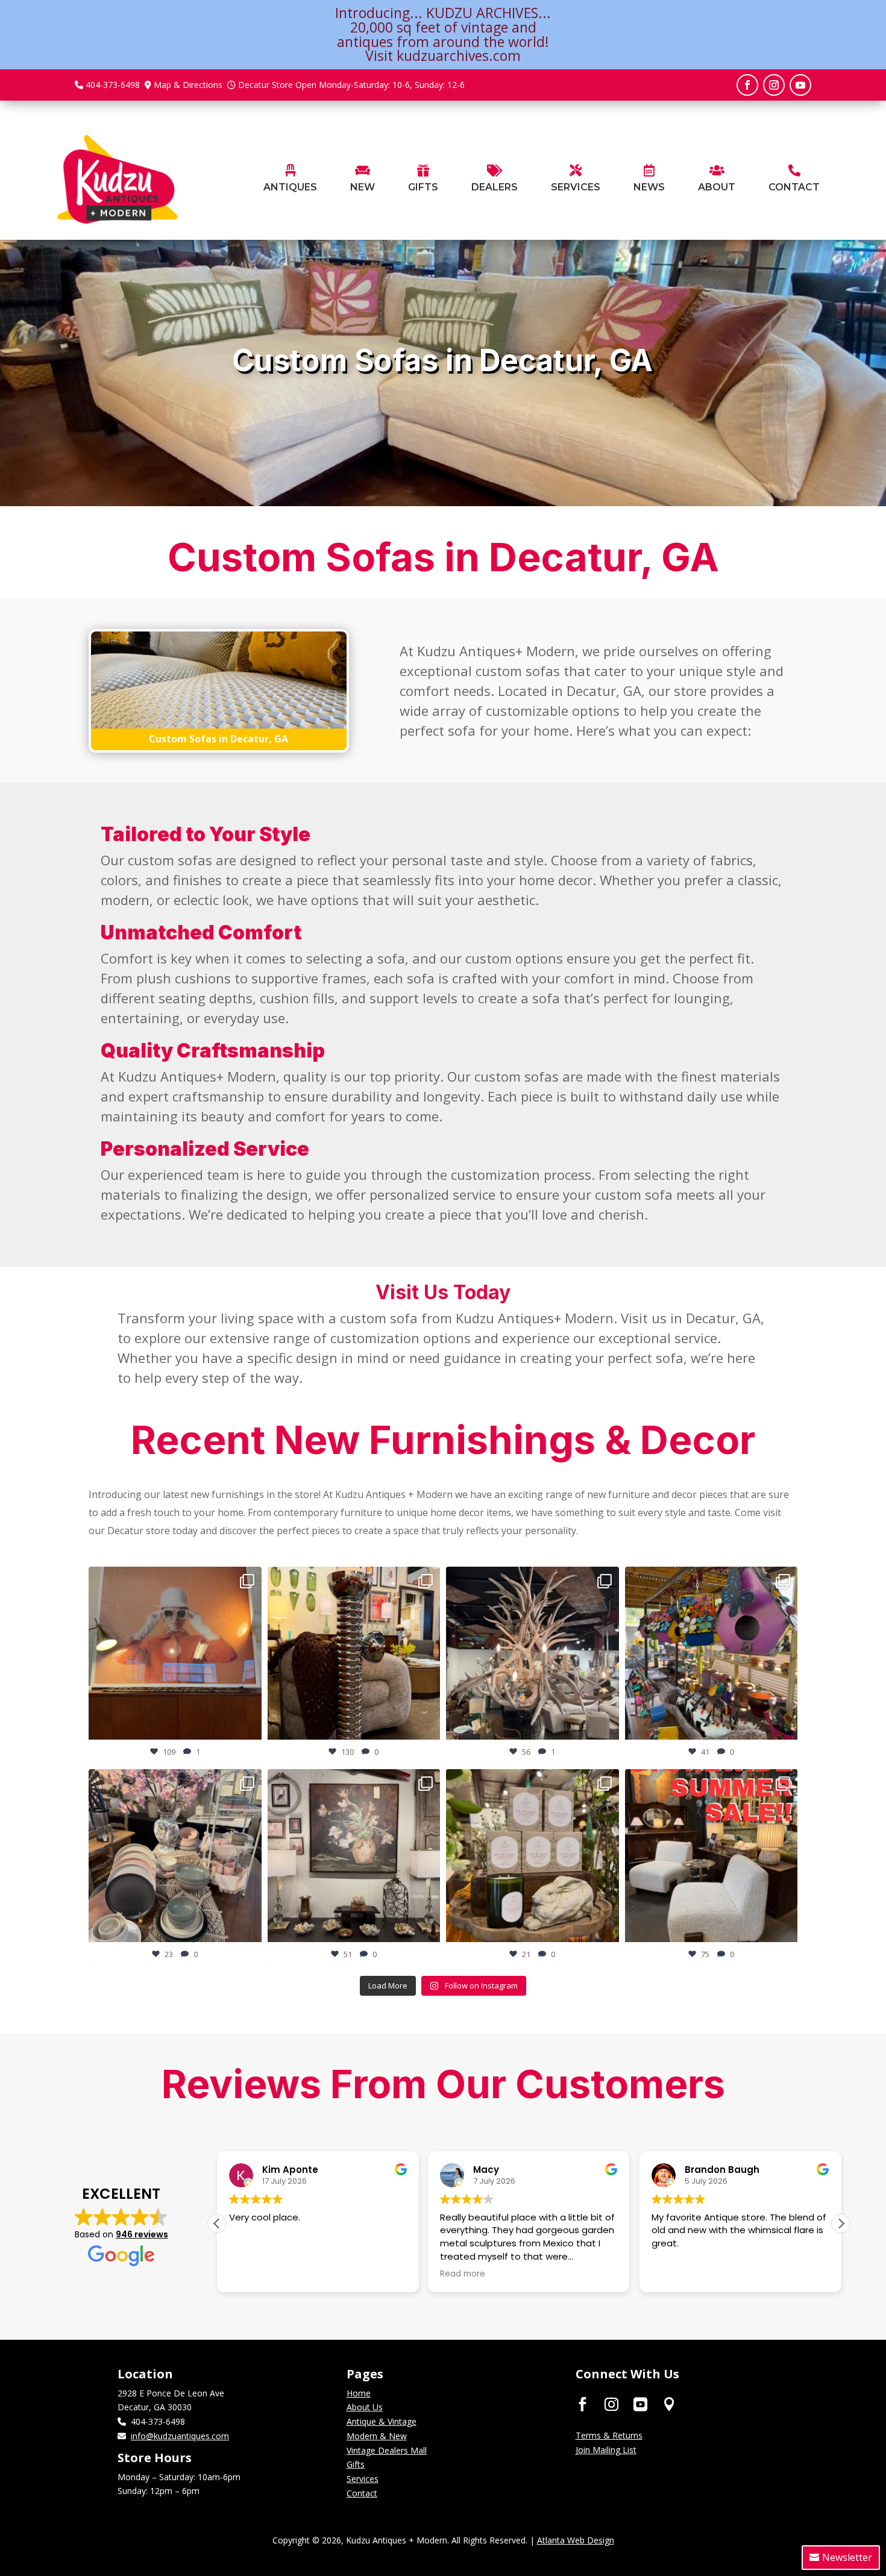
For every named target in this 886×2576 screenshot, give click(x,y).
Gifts (356, 2464)
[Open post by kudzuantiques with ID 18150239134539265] (175, 1653)
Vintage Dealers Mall (387, 2450)
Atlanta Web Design (576, 2540)
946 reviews (142, 2234)
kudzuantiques (173, 1578)
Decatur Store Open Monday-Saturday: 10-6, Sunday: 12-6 (351, 85)
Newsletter (847, 2557)
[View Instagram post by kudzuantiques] (250, 1725)
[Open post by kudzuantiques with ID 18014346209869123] (533, 1856)
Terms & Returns (609, 2435)
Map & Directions (188, 85)
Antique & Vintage (382, 2421)
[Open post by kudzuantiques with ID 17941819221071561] (712, 1653)
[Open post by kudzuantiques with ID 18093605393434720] (712, 1856)
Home (359, 2393)
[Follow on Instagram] (774, 85)
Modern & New (377, 2436)
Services (363, 2479)
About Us (365, 2407)
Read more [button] (252, 2274)
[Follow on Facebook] (747, 85)
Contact (362, 2493)
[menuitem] (290, 179)
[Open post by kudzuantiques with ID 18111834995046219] (354, 1653)
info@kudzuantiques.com (180, 2436)
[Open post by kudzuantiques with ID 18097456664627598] (354, 1856)
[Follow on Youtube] (800, 85)
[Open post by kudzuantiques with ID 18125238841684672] (533, 1653)
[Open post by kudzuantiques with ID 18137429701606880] (175, 1856)
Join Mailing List (606, 2450)
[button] (841, 2223)
